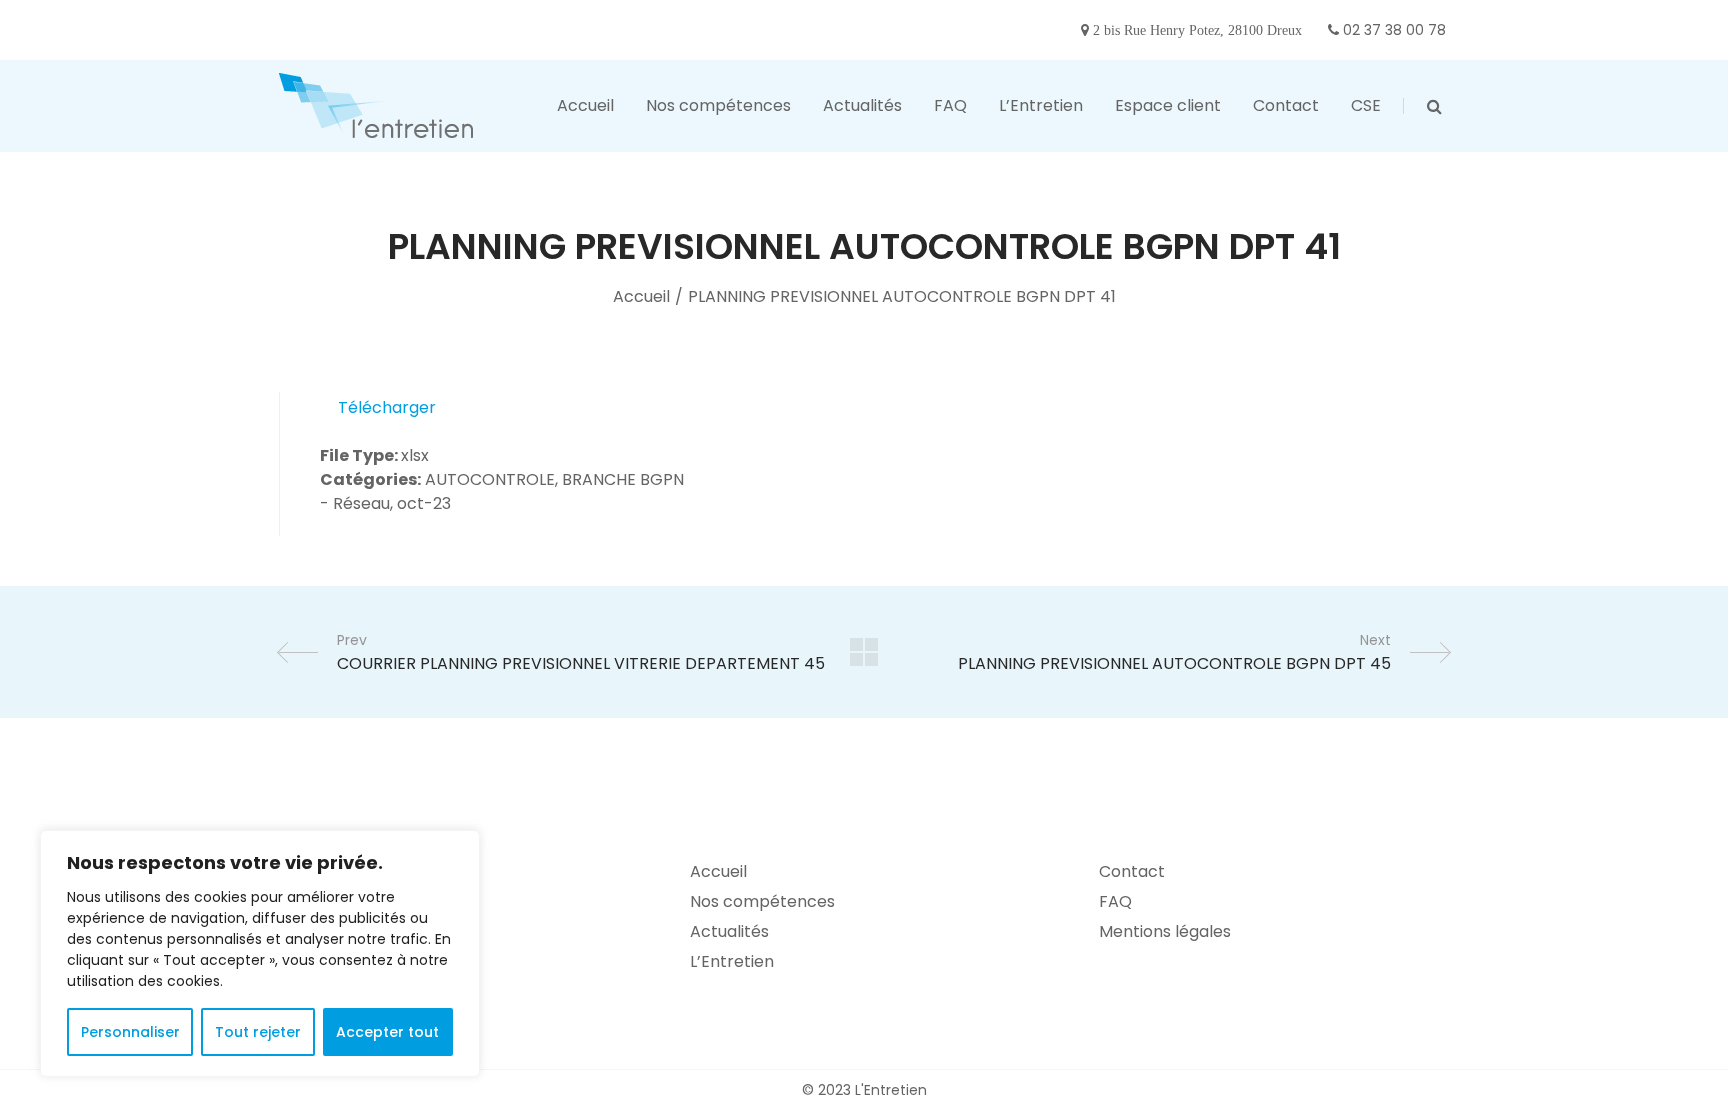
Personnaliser (130, 1032)
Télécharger (387, 407)
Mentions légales (1165, 931)
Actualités (729, 931)
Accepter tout (387, 1032)
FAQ (1115, 901)
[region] (260, 953)
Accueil (641, 296)
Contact (1132, 871)
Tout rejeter (258, 1032)
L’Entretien (732, 961)
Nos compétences (762, 901)
